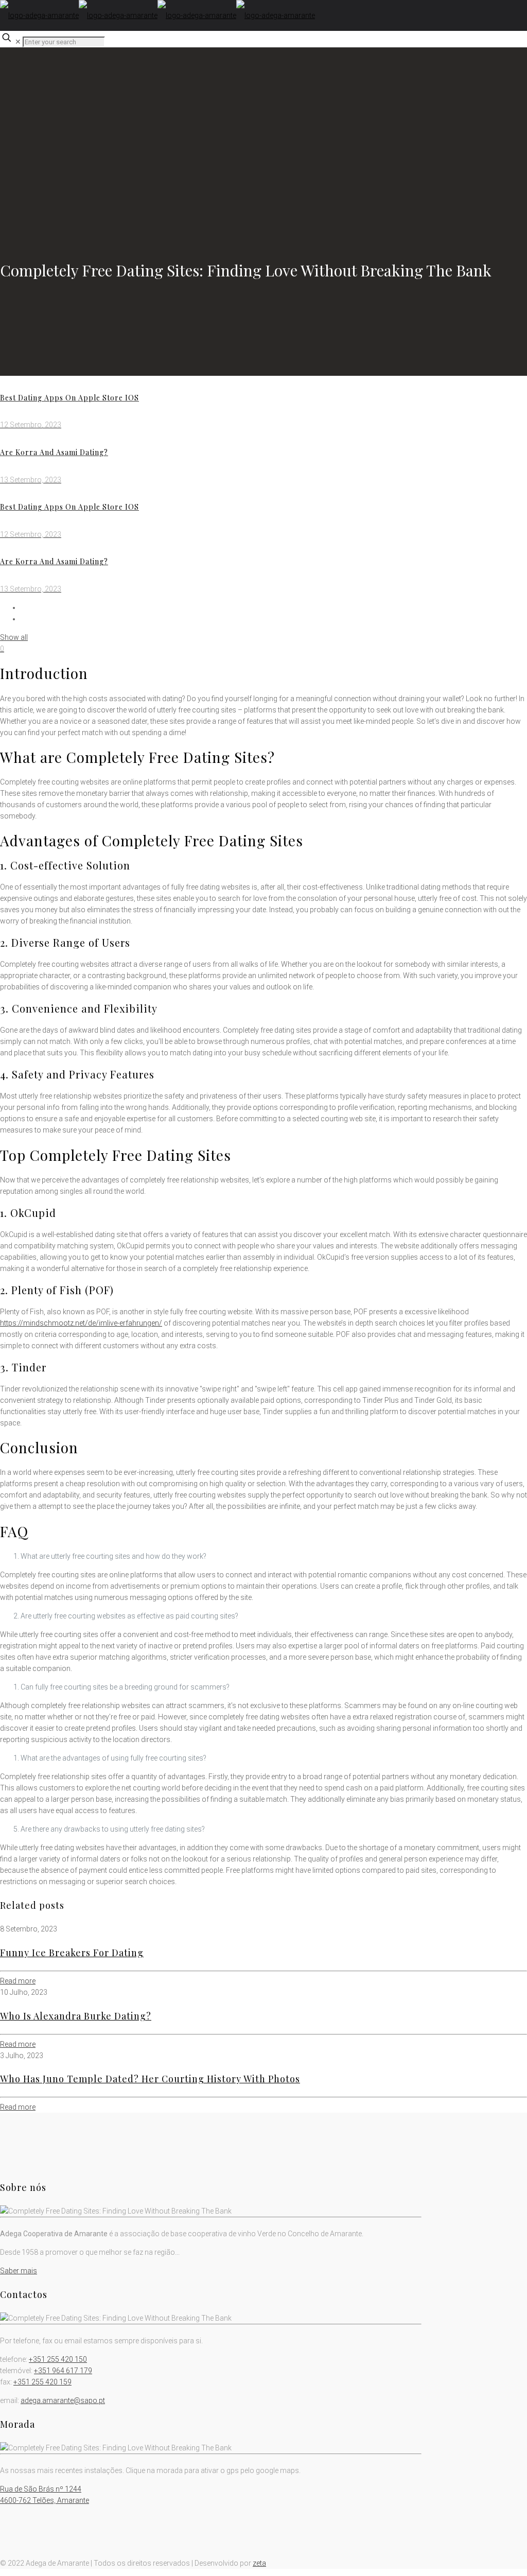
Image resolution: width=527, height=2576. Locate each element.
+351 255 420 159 (42, 2382)
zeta (259, 2563)
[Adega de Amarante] (157, 15)
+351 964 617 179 (63, 2371)
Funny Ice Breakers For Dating (72, 1953)
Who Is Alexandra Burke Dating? (76, 2016)
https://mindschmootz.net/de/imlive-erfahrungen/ (81, 1323)
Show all (14, 637)
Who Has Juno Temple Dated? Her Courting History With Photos (150, 2079)
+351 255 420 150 (58, 2359)
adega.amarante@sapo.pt (63, 2400)
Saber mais (19, 2271)
